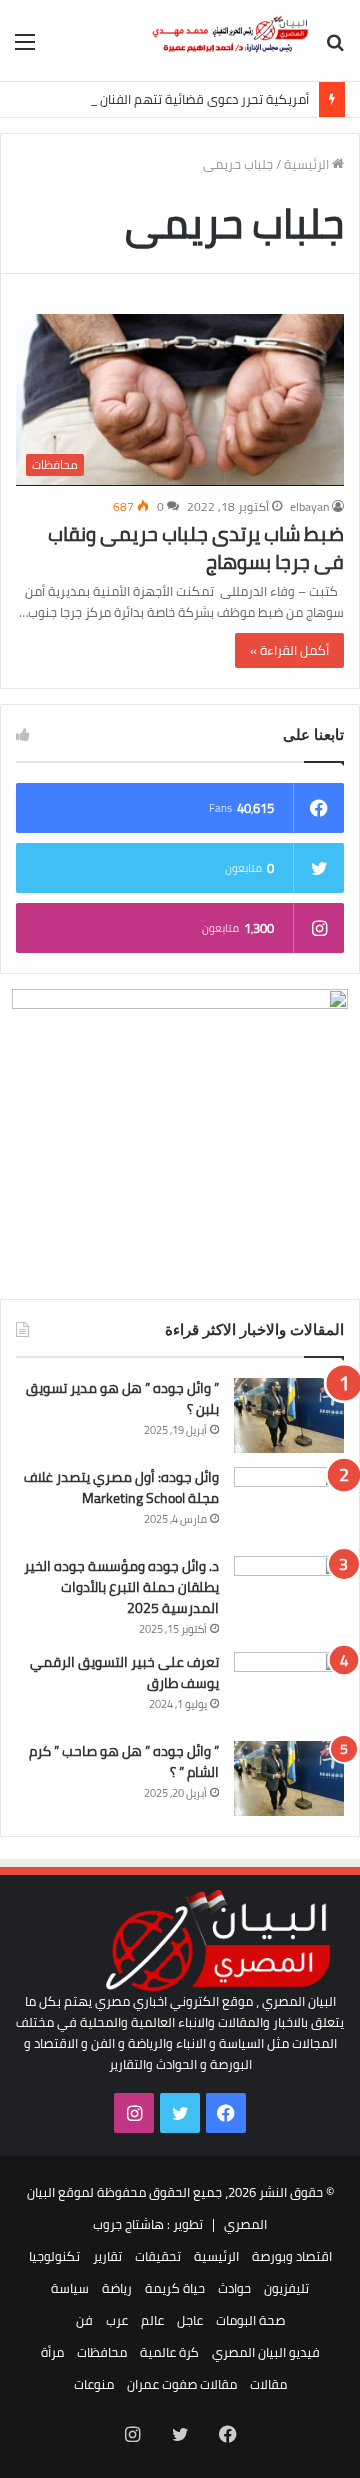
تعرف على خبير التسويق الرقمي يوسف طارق (124, 1672)
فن (84, 2320)
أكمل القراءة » (289, 650)
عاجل (190, 2320)
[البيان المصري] (230, 40)
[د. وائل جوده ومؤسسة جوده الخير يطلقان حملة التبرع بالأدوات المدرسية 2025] (289, 1593)
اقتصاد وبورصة (292, 2256)
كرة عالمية (169, 2352)
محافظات (102, 2352)
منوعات (94, 2384)
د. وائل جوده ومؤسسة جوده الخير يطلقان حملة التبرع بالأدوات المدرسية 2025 (121, 1587)
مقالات (268, 2384)
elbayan (309, 506)
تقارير (107, 2256)
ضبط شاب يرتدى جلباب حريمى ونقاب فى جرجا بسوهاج (196, 547)
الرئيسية (308, 164)
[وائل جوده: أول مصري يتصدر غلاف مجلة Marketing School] (289, 1504)
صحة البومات (250, 2320)
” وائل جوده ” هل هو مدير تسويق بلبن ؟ (122, 1398)
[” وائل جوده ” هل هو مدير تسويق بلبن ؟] (289, 1415)
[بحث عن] (335, 48)
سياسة (70, 2288)
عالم (152, 2320)
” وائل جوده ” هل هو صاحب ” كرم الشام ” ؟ (124, 1761)
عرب (117, 2320)
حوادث (234, 2288)
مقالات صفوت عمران (182, 2384)
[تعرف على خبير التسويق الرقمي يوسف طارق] (289, 1689)
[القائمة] (25, 48)
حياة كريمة (175, 2288)
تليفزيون (286, 2288)
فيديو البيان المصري (266, 2352)
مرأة (52, 2352)
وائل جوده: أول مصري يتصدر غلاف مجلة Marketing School (121, 1487)
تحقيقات (158, 2256)
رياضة (117, 2288)
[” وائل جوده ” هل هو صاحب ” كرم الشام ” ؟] (289, 1778)
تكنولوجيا (54, 2256)
